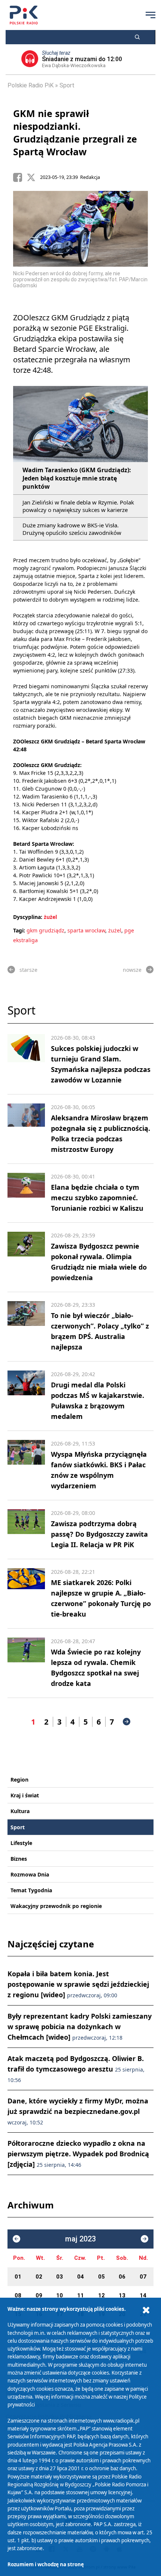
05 (101, 2277)
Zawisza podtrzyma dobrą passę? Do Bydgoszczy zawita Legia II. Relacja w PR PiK (99, 1534)
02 (39, 2277)
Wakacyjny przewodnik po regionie (56, 1906)
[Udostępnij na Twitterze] (33, 177)
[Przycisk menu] (151, 15)
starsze (28, 970)
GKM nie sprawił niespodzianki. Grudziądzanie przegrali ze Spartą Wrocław (75, 132)
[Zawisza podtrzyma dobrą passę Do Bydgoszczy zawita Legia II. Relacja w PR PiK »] (26, 1530)
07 (143, 2277)
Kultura (20, 1811)
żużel (50, 917)
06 (122, 2277)
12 (101, 2295)
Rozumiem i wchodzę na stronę (46, 2564)
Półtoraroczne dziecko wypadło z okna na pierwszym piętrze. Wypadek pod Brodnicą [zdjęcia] (78, 2154)
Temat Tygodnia (31, 1890)
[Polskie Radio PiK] (24, 15)
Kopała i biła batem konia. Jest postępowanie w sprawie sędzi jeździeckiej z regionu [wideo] (78, 1984)
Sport (67, 85)
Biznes (19, 1859)
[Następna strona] (127, 1722)
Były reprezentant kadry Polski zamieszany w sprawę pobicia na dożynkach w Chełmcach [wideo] (80, 2027)
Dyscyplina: (28, 917)
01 (18, 2277)
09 (39, 2295)
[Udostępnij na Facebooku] (20, 177)
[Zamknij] (146, 2310)
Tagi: (20, 930)
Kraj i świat (25, 1795)
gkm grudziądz (45, 930)
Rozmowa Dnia (30, 1874)
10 (60, 2295)
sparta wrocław (86, 930)
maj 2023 (80, 2239)
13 (122, 2295)
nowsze (132, 970)
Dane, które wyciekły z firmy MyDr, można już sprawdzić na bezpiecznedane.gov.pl (78, 2111)
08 (18, 2295)
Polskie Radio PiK (31, 85)
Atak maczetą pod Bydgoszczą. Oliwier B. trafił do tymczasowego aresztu (76, 2069)
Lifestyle (21, 1843)
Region (19, 1780)
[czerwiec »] (145, 2239)
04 (80, 2277)
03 (60, 2277)
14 (143, 2295)
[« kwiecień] (16, 2239)
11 (80, 2295)
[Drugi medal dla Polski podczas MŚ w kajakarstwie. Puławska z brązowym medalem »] (26, 1396)
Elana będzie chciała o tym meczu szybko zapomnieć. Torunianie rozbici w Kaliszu (97, 1198)
